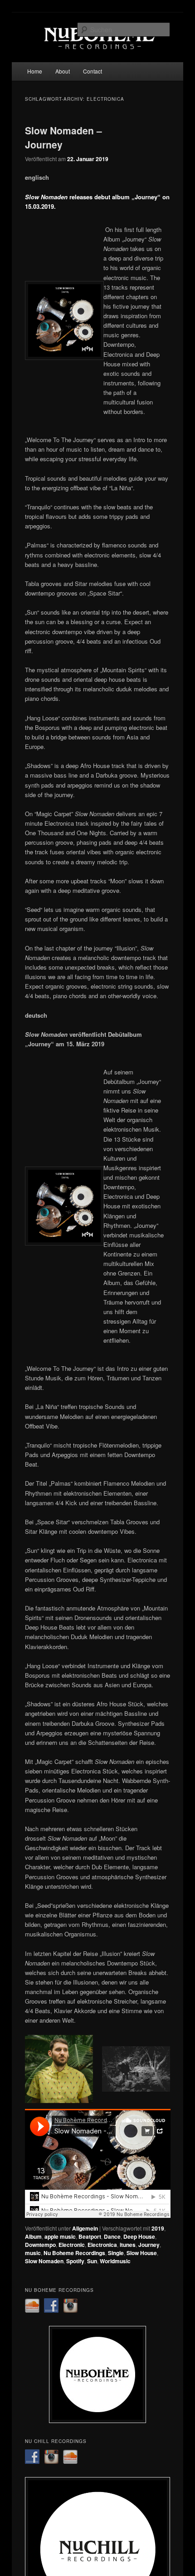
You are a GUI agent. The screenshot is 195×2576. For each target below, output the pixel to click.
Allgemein (85, 2228)
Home (35, 71)
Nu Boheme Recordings (74, 2253)
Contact (93, 71)
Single (116, 2253)
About (63, 71)
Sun (92, 2261)
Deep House (139, 2236)
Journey (149, 2245)
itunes (128, 2245)
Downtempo (40, 2245)
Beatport (90, 2236)
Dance (112, 2236)
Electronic (72, 2245)
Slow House (142, 2253)
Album (33, 2236)
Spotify (75, 2261)
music (33, 2253)
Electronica (102, 2245)
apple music (60, 2236)
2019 (158, 2228)
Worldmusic (115, 2261)
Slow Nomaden (44, 2261)
